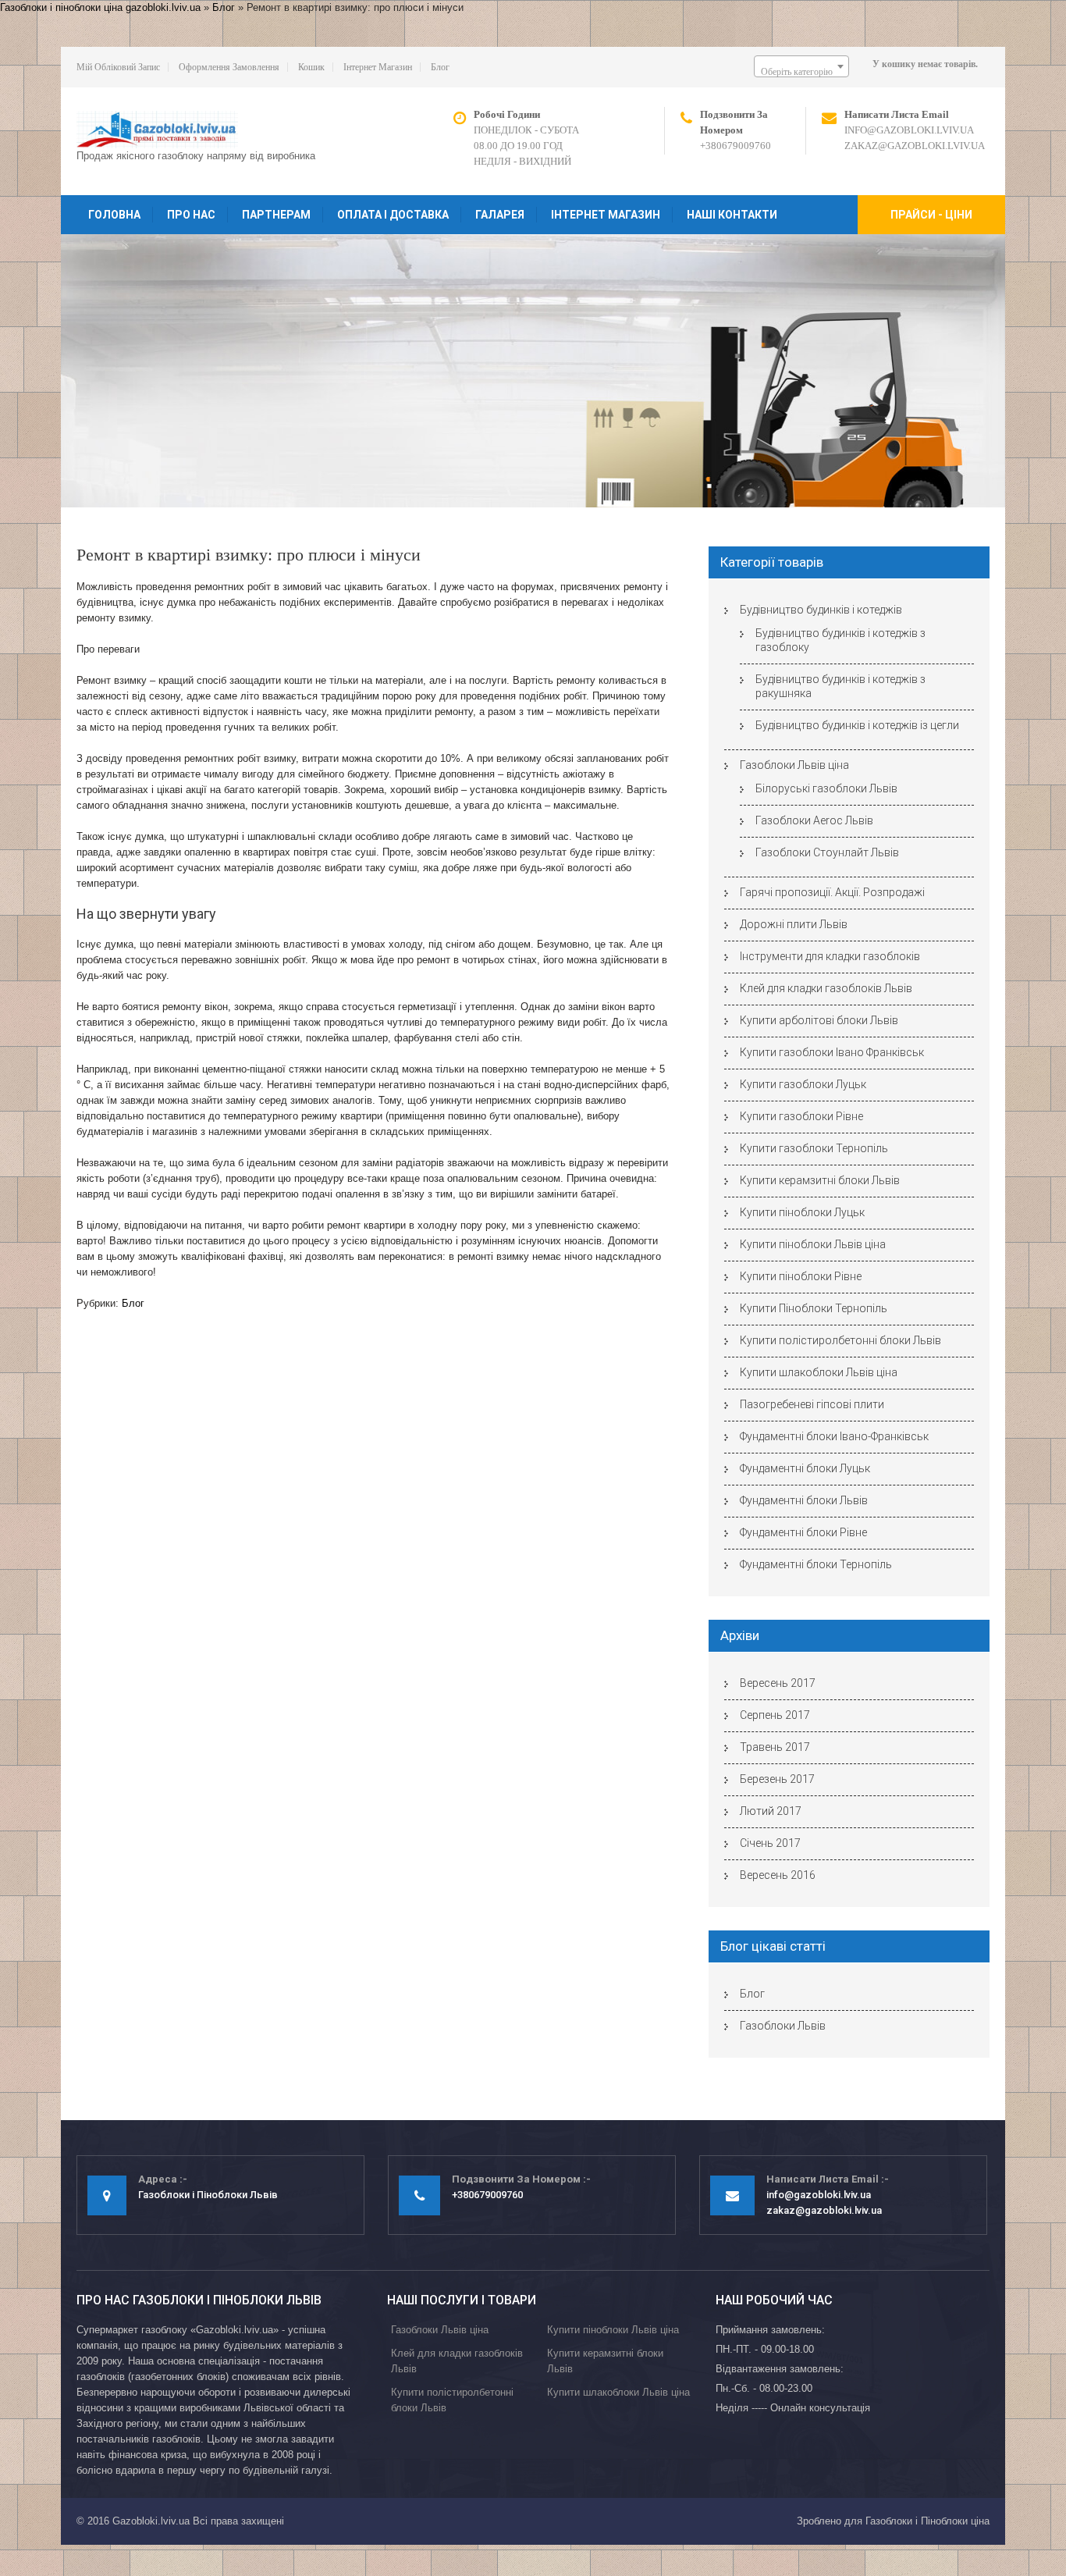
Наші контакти (732, 215)
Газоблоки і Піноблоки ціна (927, 2521)
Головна (114, 215)
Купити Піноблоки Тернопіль (814, 1308)
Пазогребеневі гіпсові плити (812, 1404)
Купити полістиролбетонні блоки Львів (840, 1340)
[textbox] (801, 72)
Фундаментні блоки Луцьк (805, 1468)
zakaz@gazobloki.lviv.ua (915, 146)
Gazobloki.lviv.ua (151, 2521)
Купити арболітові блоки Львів (819, 1020)
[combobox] (801, 66)
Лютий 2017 (771, 1811)
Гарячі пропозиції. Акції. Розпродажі (832, 892)
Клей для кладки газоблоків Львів (826, 988)
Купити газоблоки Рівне (801, 1116)
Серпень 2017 (775, 1715)
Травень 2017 (775, 1747)
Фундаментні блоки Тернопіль (816, 1564)
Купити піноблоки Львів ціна (813, 1244)
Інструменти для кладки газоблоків (830, 956)
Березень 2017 (777, 1779)
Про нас (191, 215)
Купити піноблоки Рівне (801, 1276)
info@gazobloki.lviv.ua (909, 130)
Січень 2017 (770, 1843)
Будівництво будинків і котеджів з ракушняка (840, 686)
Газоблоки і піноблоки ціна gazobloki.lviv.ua (100, 7)
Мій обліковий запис (118, 67)
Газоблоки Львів (783, 2026)
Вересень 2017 (778, 1683)
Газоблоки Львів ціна (794, 765)
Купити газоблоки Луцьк (803, 1084)
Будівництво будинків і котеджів (821, 610)
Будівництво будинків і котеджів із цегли (857, 725)
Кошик (311, 67)
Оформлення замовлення (229, 67)
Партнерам (276, 215)
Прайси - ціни (931, 215)
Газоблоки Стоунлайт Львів (827, 852)
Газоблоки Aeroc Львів (814, 820)
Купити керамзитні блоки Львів (820, 1180)
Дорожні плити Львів (794, 924)
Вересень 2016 (778, 1875)
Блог (224, 7)
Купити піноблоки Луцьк (802, 1212)
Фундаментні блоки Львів (804, 1500)
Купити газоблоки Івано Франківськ (832, 1052)
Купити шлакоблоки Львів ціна (819, 1372)
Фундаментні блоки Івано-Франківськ (834, 1436)
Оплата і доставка (393, 215)
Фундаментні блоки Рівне (803, 1532)
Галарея (500, 215)
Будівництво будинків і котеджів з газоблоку (840, 640)
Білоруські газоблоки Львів (826, 788)
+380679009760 (736, 146)
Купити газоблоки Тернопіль (814, 1148)
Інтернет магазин (378, 67)
